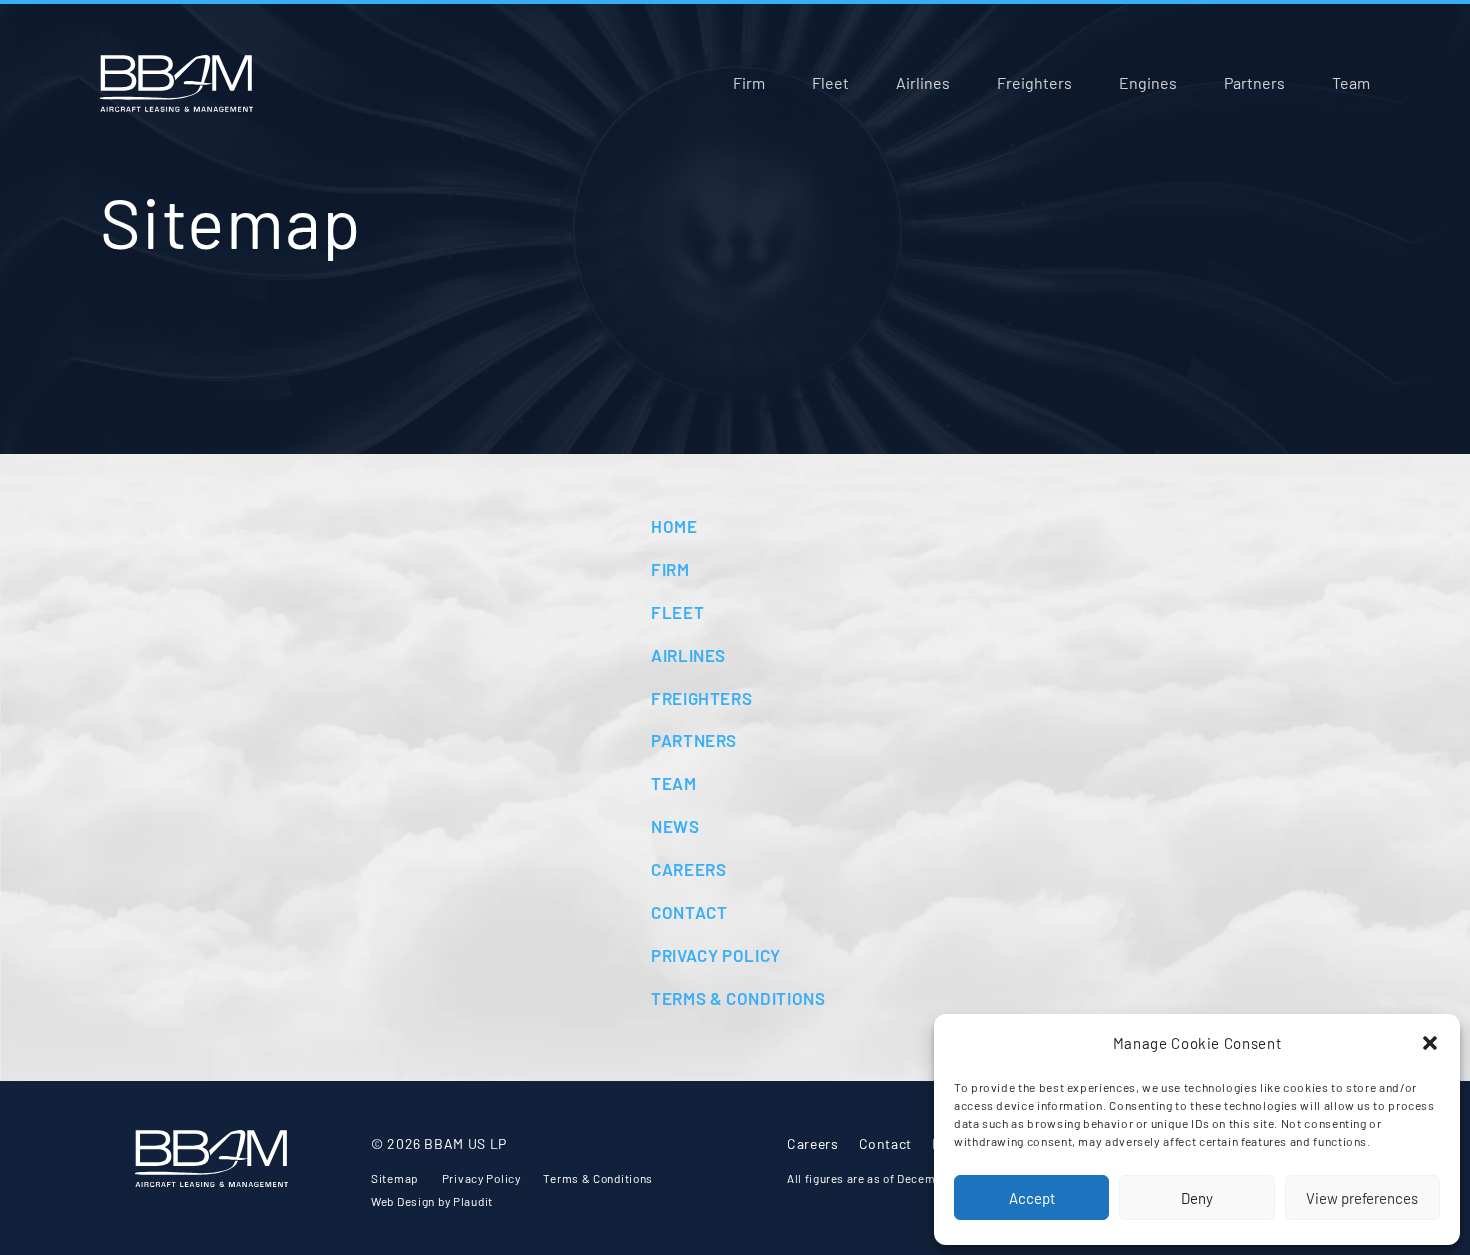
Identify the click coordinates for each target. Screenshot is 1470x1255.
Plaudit (473, 1201)
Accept (1032, 1198)
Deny (1197, 1198)
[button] (1430, 1043)
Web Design (403, 1201)
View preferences (1362, 1198)
